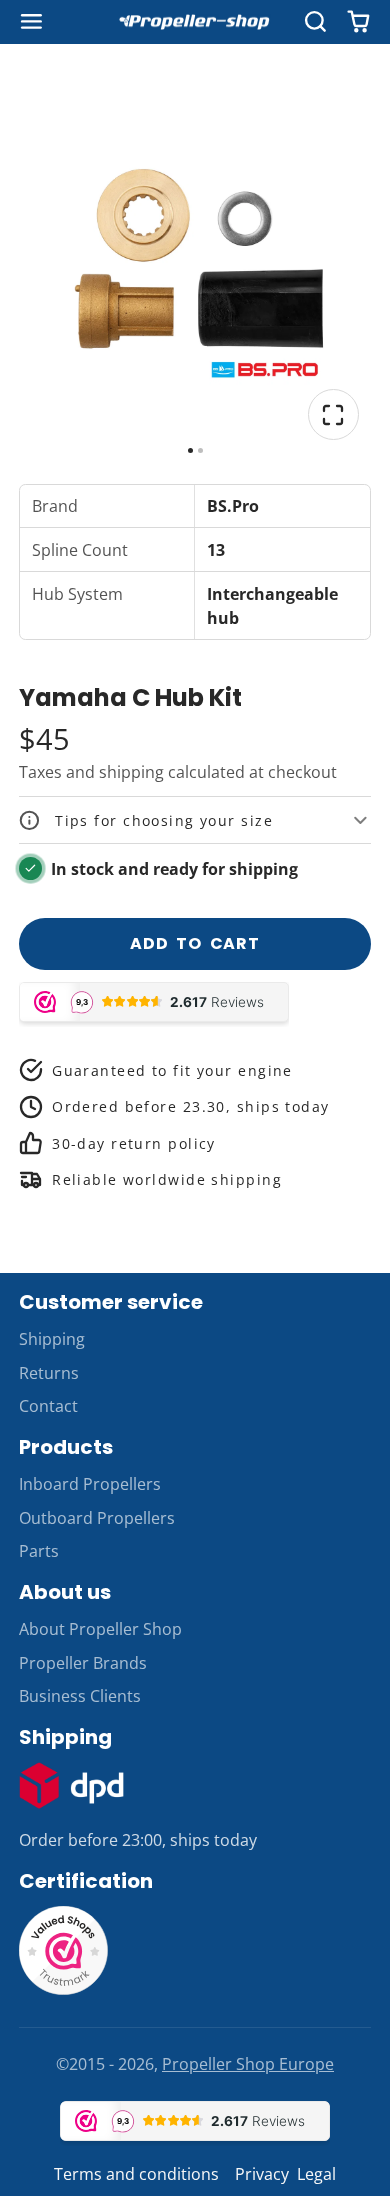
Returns (49, 1373)
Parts (39, 1551)
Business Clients (80, 1696)
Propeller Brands (83, 1663)
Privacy (262, 2174)
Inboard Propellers (90, 1484)
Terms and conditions (136, 2174)
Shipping (52, 1339)
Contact (48, 1406)
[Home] (195, 22)
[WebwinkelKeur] (64, 1990)
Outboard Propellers (97, 1518)
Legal (316, 2174)
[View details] (72, 1785)
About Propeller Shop (100, 1629)
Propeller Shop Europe (248, 2064)
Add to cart (195, 943)
